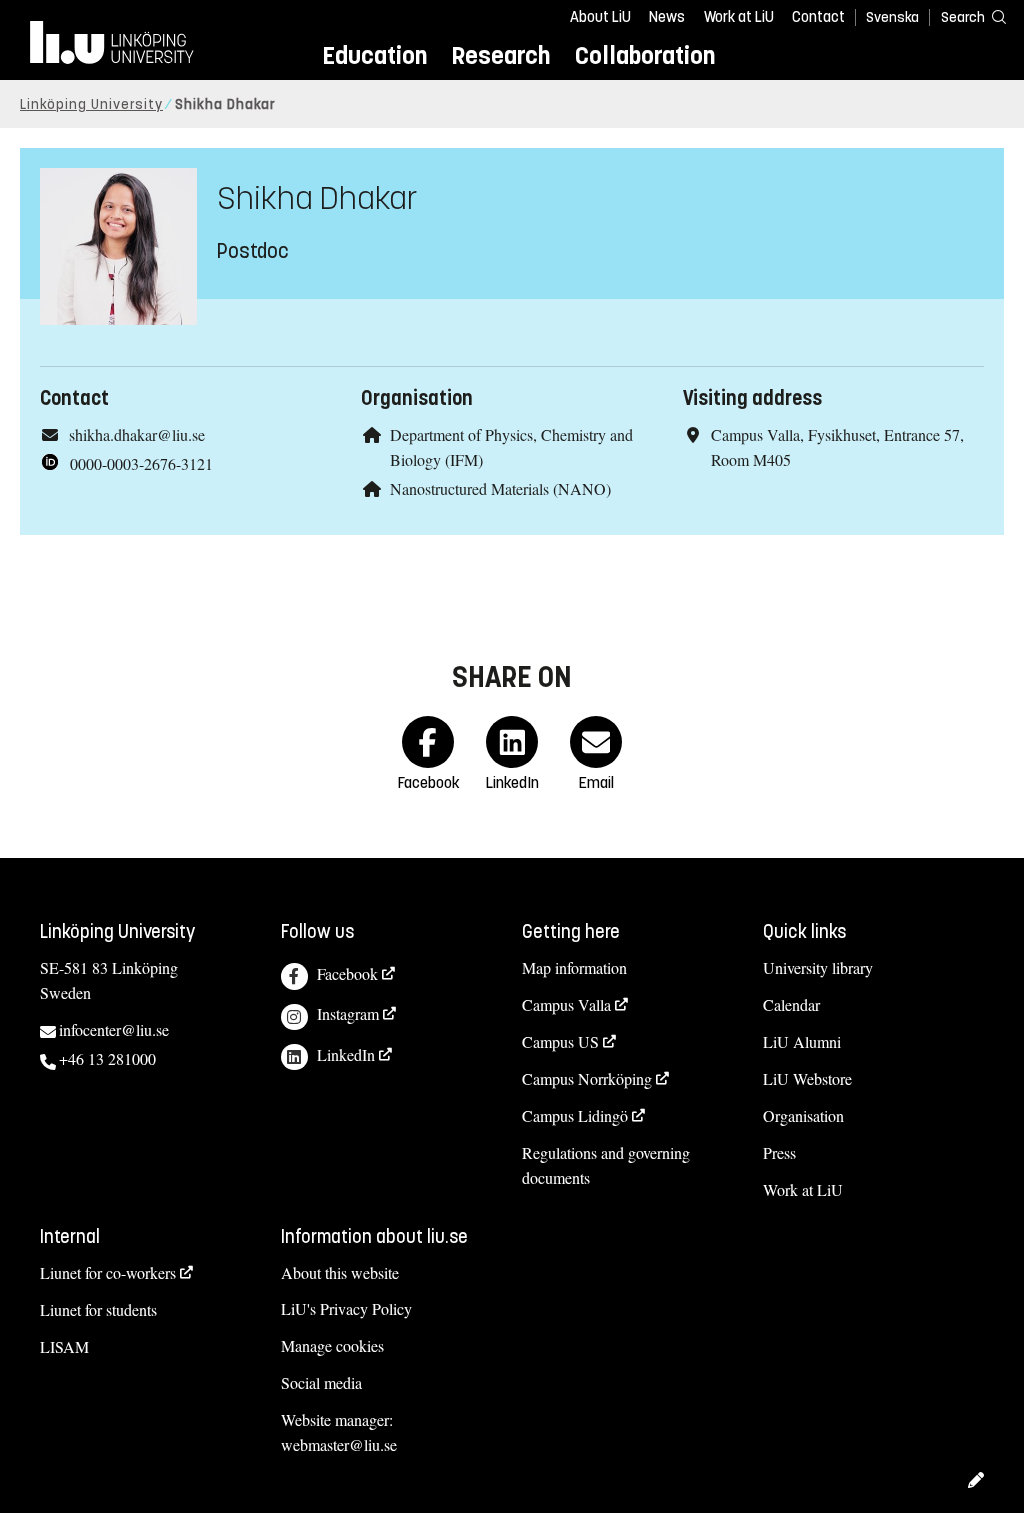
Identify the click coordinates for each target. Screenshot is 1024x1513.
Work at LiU (739, 17)
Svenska (892, 17)
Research (500, 55)
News (667, 17)
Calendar (791, 1004)
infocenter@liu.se (114, 1029)
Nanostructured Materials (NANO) (500, 488)
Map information (574, 967)
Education (374, 55)
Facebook (347, 973)
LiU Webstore (807, 1078)
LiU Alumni (802, 1041)
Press (779, 1152)
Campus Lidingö (575, 1115)
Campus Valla (566, 1004)
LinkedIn (346, 1054)
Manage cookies (332, 1345)
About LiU (600, 17)
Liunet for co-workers (108, 1272)
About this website (340, 1272)
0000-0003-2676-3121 (141, 463)
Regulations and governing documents (606, 1165)
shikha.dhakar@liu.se (137, 434)
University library (818, 967)
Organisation (803, 1115)
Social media (321, 1382)
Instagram (348, 1013)
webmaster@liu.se (339, 1444)
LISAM (64, 1346)
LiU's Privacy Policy (346, 1308)
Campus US (560, 1041)
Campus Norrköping (587, 1078)
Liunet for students (98, 1309)
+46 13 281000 (107, 1058)
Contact (818, 17)
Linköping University (91, 104)
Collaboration (645, 55)
